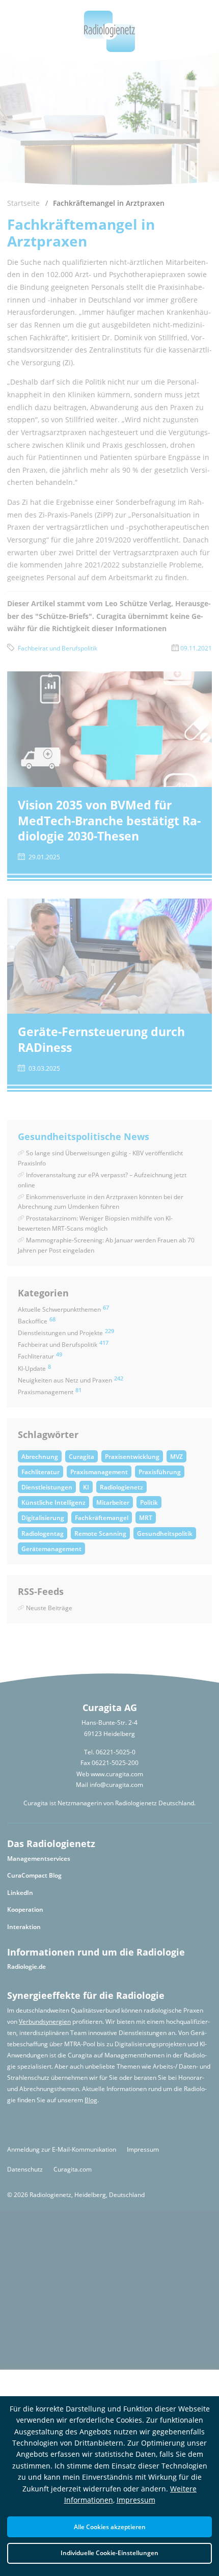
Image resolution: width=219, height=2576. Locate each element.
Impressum (136, 2500)
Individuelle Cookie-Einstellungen (109, 2553)
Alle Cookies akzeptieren (110, 2527)
